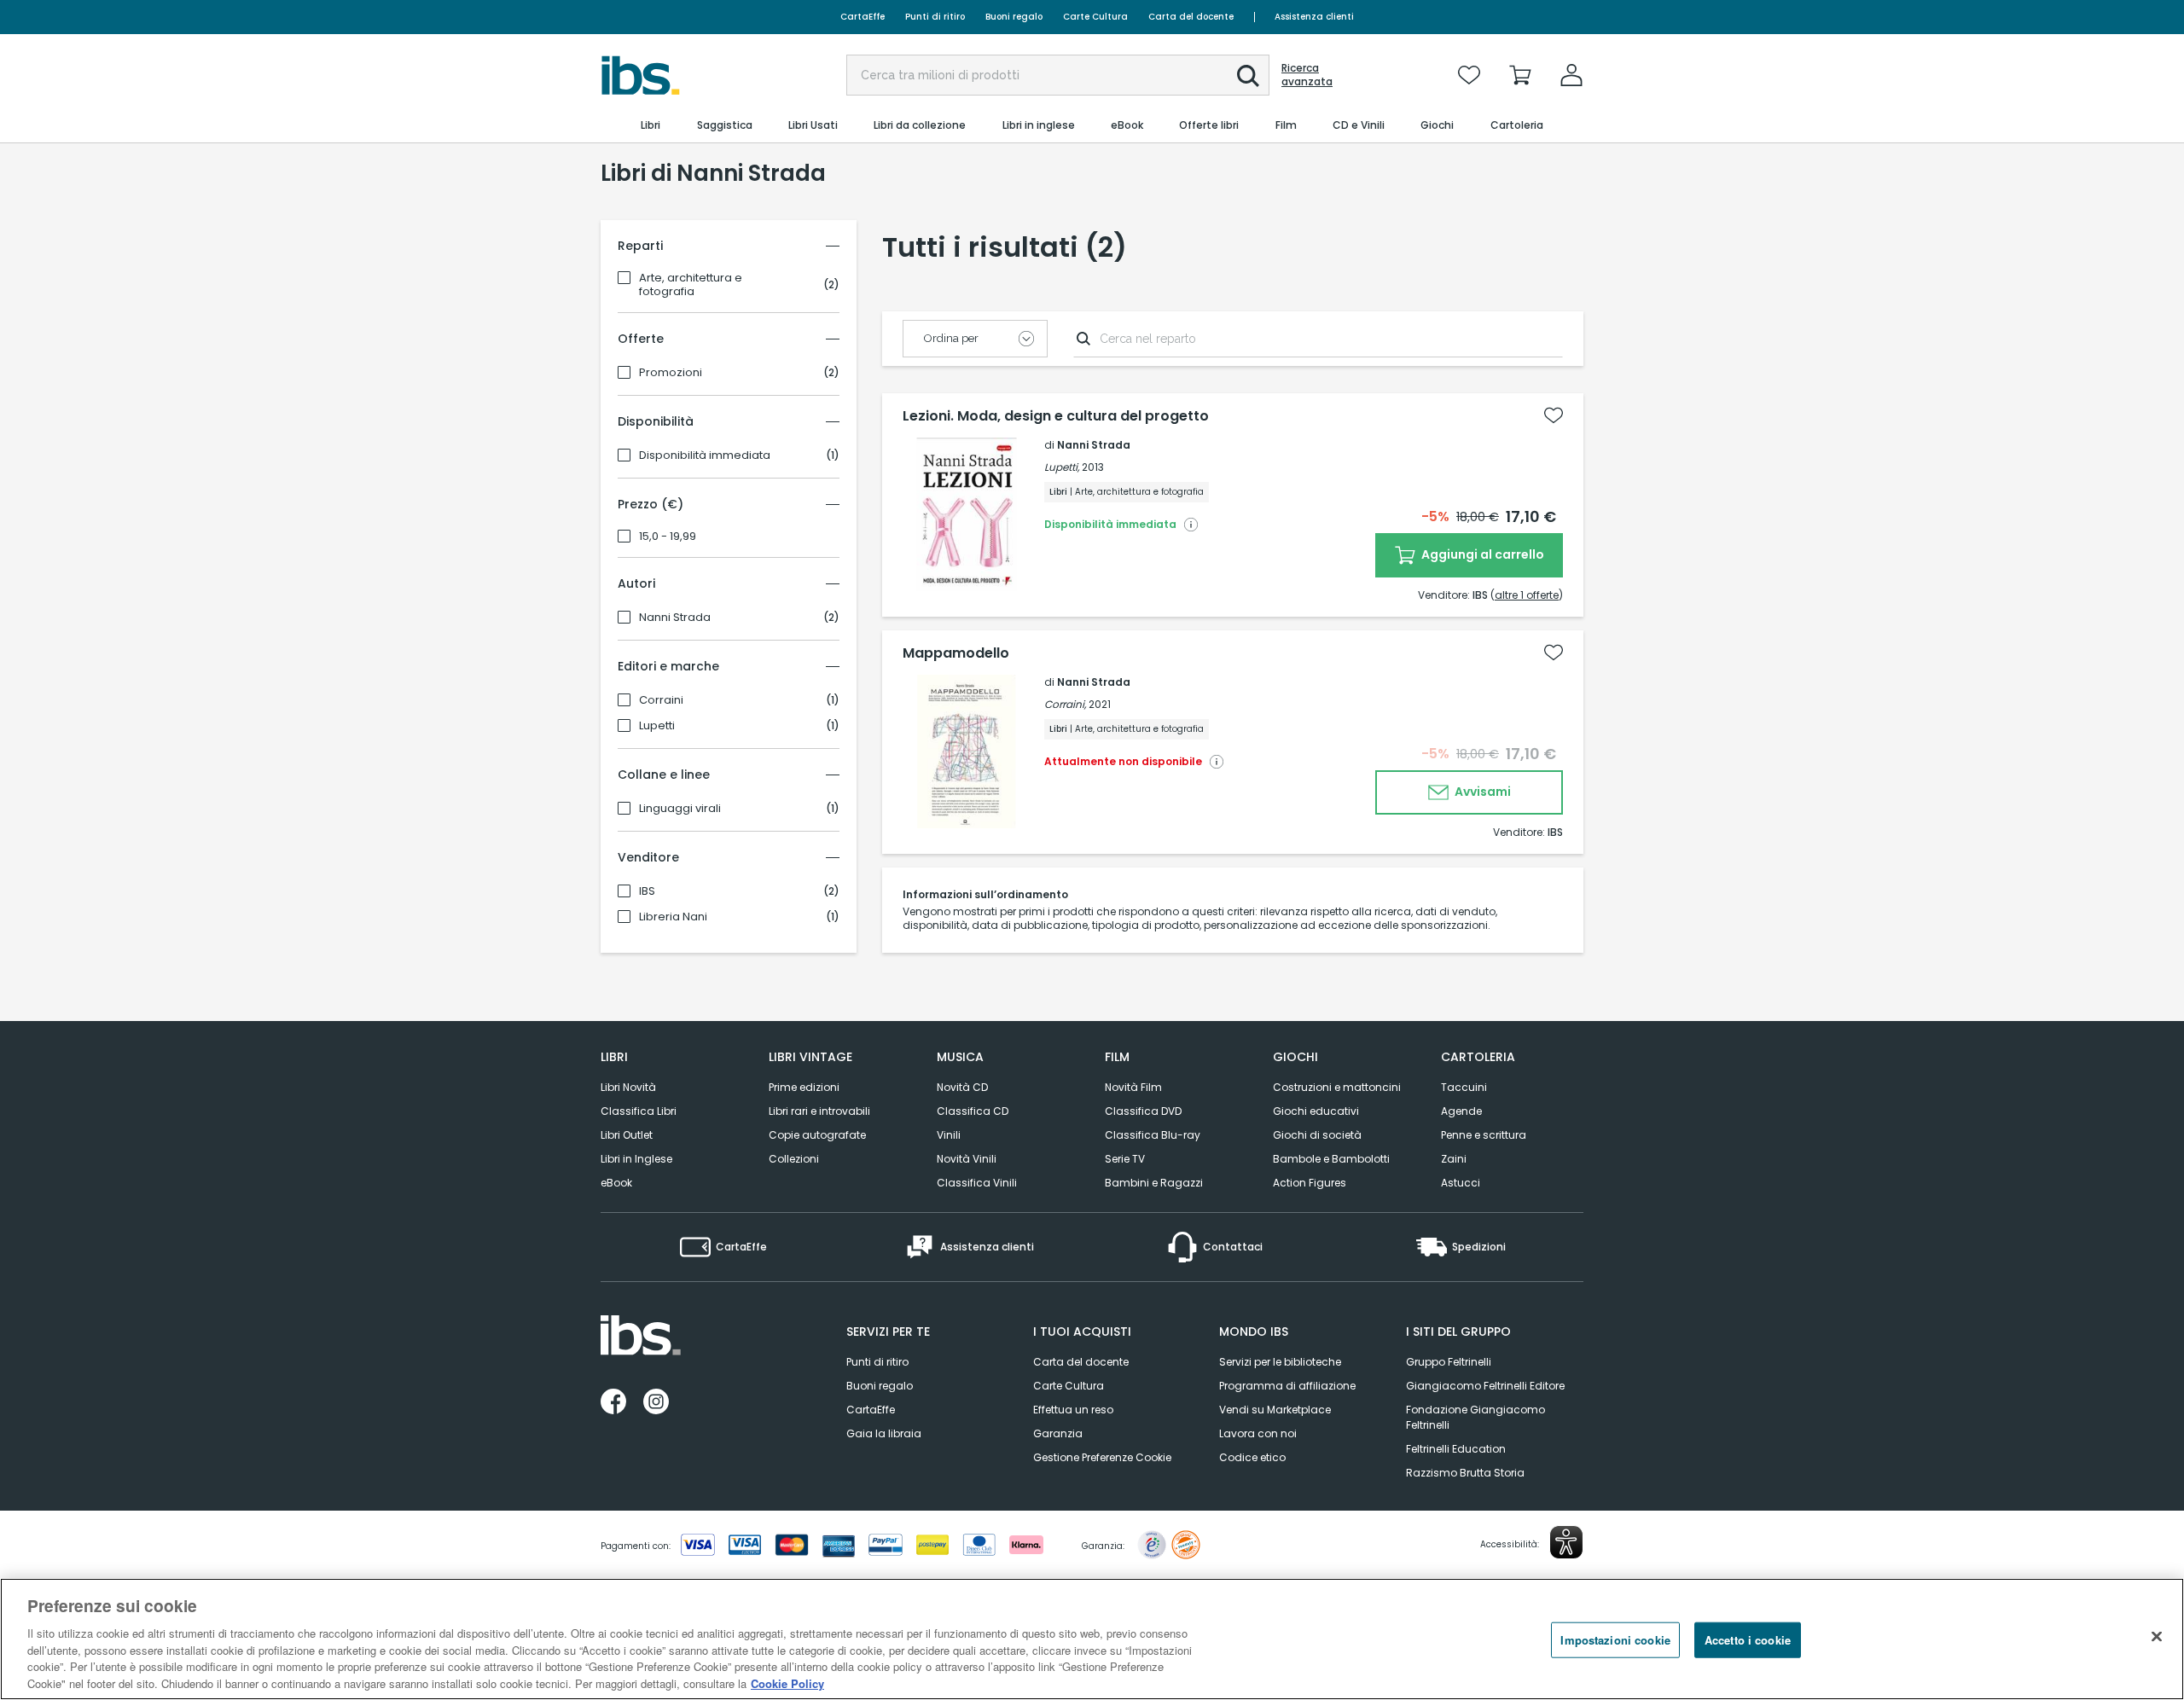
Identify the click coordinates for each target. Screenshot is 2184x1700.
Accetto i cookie (1748, 1640)
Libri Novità (628, 1087)
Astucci (1461, 1183)
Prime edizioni (804, 1087)
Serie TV (1125, 1159)
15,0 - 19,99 (668, 537)
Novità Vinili (967, 1159)
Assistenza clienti (1314, 17)
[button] (1248, 76)
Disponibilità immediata (705, 455)
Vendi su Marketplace (1275, 1410)
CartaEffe (863, 17)
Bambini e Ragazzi (1154, 1183)
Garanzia (1058, 1433)
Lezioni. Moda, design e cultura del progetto (1056, 416)
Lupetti (657, 726)
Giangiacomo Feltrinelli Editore (1485, 1386)
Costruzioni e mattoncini (1337, 1087)
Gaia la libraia (884, 1433)
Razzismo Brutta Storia (1465, 1473)
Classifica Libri (639, 1111)
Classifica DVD (1143, 1111)
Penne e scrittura (1484, 1135)
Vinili (949, 1135)
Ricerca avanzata (1307, 75)
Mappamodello (956, 653)
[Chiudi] (2157, 1637)
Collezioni (794, 1159)
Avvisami (1481, 792)
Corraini (661, 700)
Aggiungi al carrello (1481, 554)
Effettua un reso (1073, 1410)
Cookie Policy (787, 1683)
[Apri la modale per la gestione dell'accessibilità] (1566, 1542)
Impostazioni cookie (1615, 1640)
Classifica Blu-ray (1153, 1135)
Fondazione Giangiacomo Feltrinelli (1475, 1417)
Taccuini (1464, 1087)
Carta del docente (1191, 17)
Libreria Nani (673, 917)
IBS (647, 891)
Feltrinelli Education (1456, 1449)
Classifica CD (973, 1111)
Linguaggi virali (680, 809)
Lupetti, (1062, 467)
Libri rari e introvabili (819, 1111)
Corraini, (1065, 704)
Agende (1461, 1111)
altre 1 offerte (1527, 595)
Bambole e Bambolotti (1331, 1159)
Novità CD (962, 1087)
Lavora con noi (1258, 1433)
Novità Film (1133, 1087)
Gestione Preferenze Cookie (1102, 1457)
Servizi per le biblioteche (1280, 1362)
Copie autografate (817, 1135)
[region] (1092, 1639)
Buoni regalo (1014, 17)
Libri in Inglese (636, 1159)
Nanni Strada (675, 618)
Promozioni (671, 373)
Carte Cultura (1095, 17)
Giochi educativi (1316, 1111)
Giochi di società (1317, 1135)
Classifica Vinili (977, 1183)
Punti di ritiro (935, 17)
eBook (616, 1183)
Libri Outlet (627, 1135)
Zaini (1454, 1159)
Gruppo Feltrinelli (1449, 1362)
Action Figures (1310, 1183)
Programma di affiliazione (1287, 1386)
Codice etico (1252, 1457)
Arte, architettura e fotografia (691, 285)
